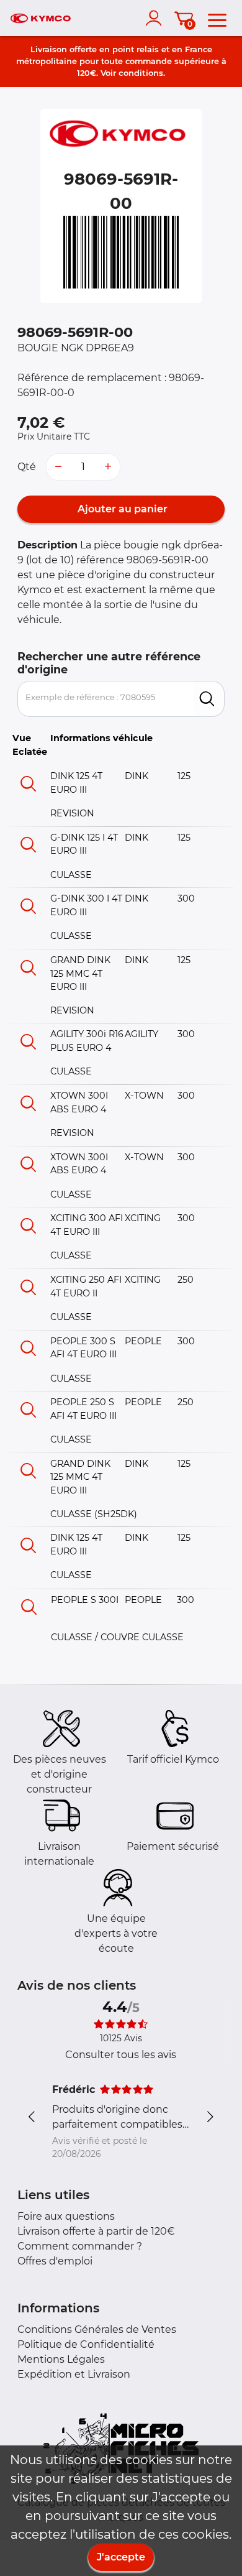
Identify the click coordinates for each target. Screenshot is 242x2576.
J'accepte (121, 2557)
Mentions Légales (61, 2359)
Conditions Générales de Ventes (97, 2329)
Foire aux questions (66, 2216)
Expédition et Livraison (74, 2374)
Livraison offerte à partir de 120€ (96, 2231)
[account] (156, 18)
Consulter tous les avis (121, 2055)
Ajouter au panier (121, 509)
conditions (141, 73)
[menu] (217, 18)
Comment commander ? (80, 2246)
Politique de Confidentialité (86, 2344)
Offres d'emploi (55, 2261)
